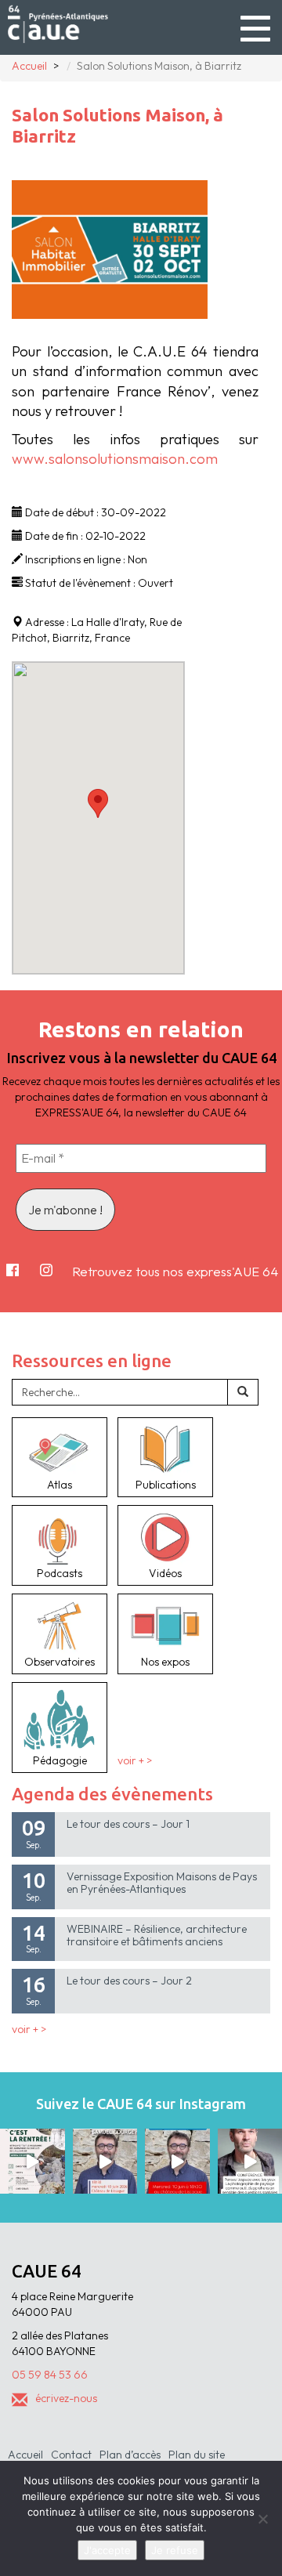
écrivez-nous (66, 2398)
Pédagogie (60, 1760)
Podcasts (60, 1573)
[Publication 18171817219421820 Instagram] (105, 2161)
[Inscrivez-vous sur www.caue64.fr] (177, 2161)
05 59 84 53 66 (50, 2375)
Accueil (25, 2455)
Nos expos (165, 1662)
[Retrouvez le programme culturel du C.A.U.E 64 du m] (33, 2161)
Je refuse (175, 2550)
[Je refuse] (262, 2519)
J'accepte (107, 2550)
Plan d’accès (130, 2455)
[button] (98, 803)
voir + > (135, 1760)
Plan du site (197, 2455)
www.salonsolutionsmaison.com (115, 459)
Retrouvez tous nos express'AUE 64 (175, 1271)
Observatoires (60, 1662)
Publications (166, 1485)
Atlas (60, 1485)
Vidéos (165, 1573)
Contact (71, 2455)
